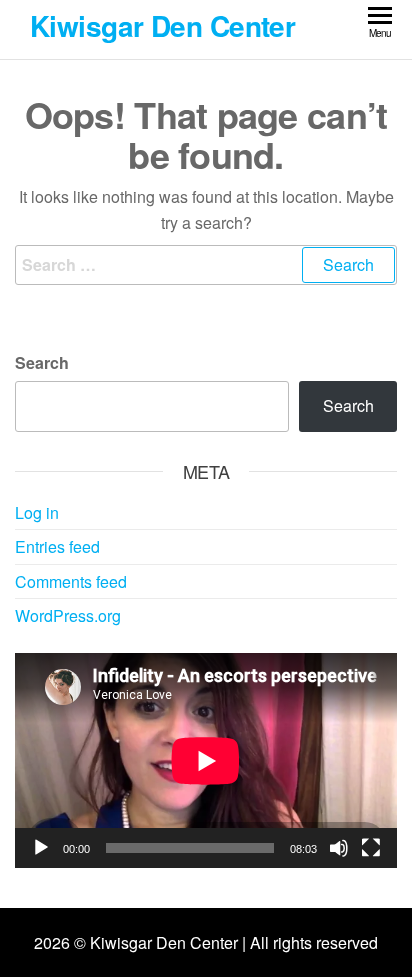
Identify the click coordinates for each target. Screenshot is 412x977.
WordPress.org (68, 615)
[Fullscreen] (371, 848)
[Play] (41, 848)
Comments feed (71, 581)
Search (42, 362)
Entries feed (57, 546)
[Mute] (339, 848)
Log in (37, 512)
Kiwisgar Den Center (162, 25)
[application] (206, 760)
